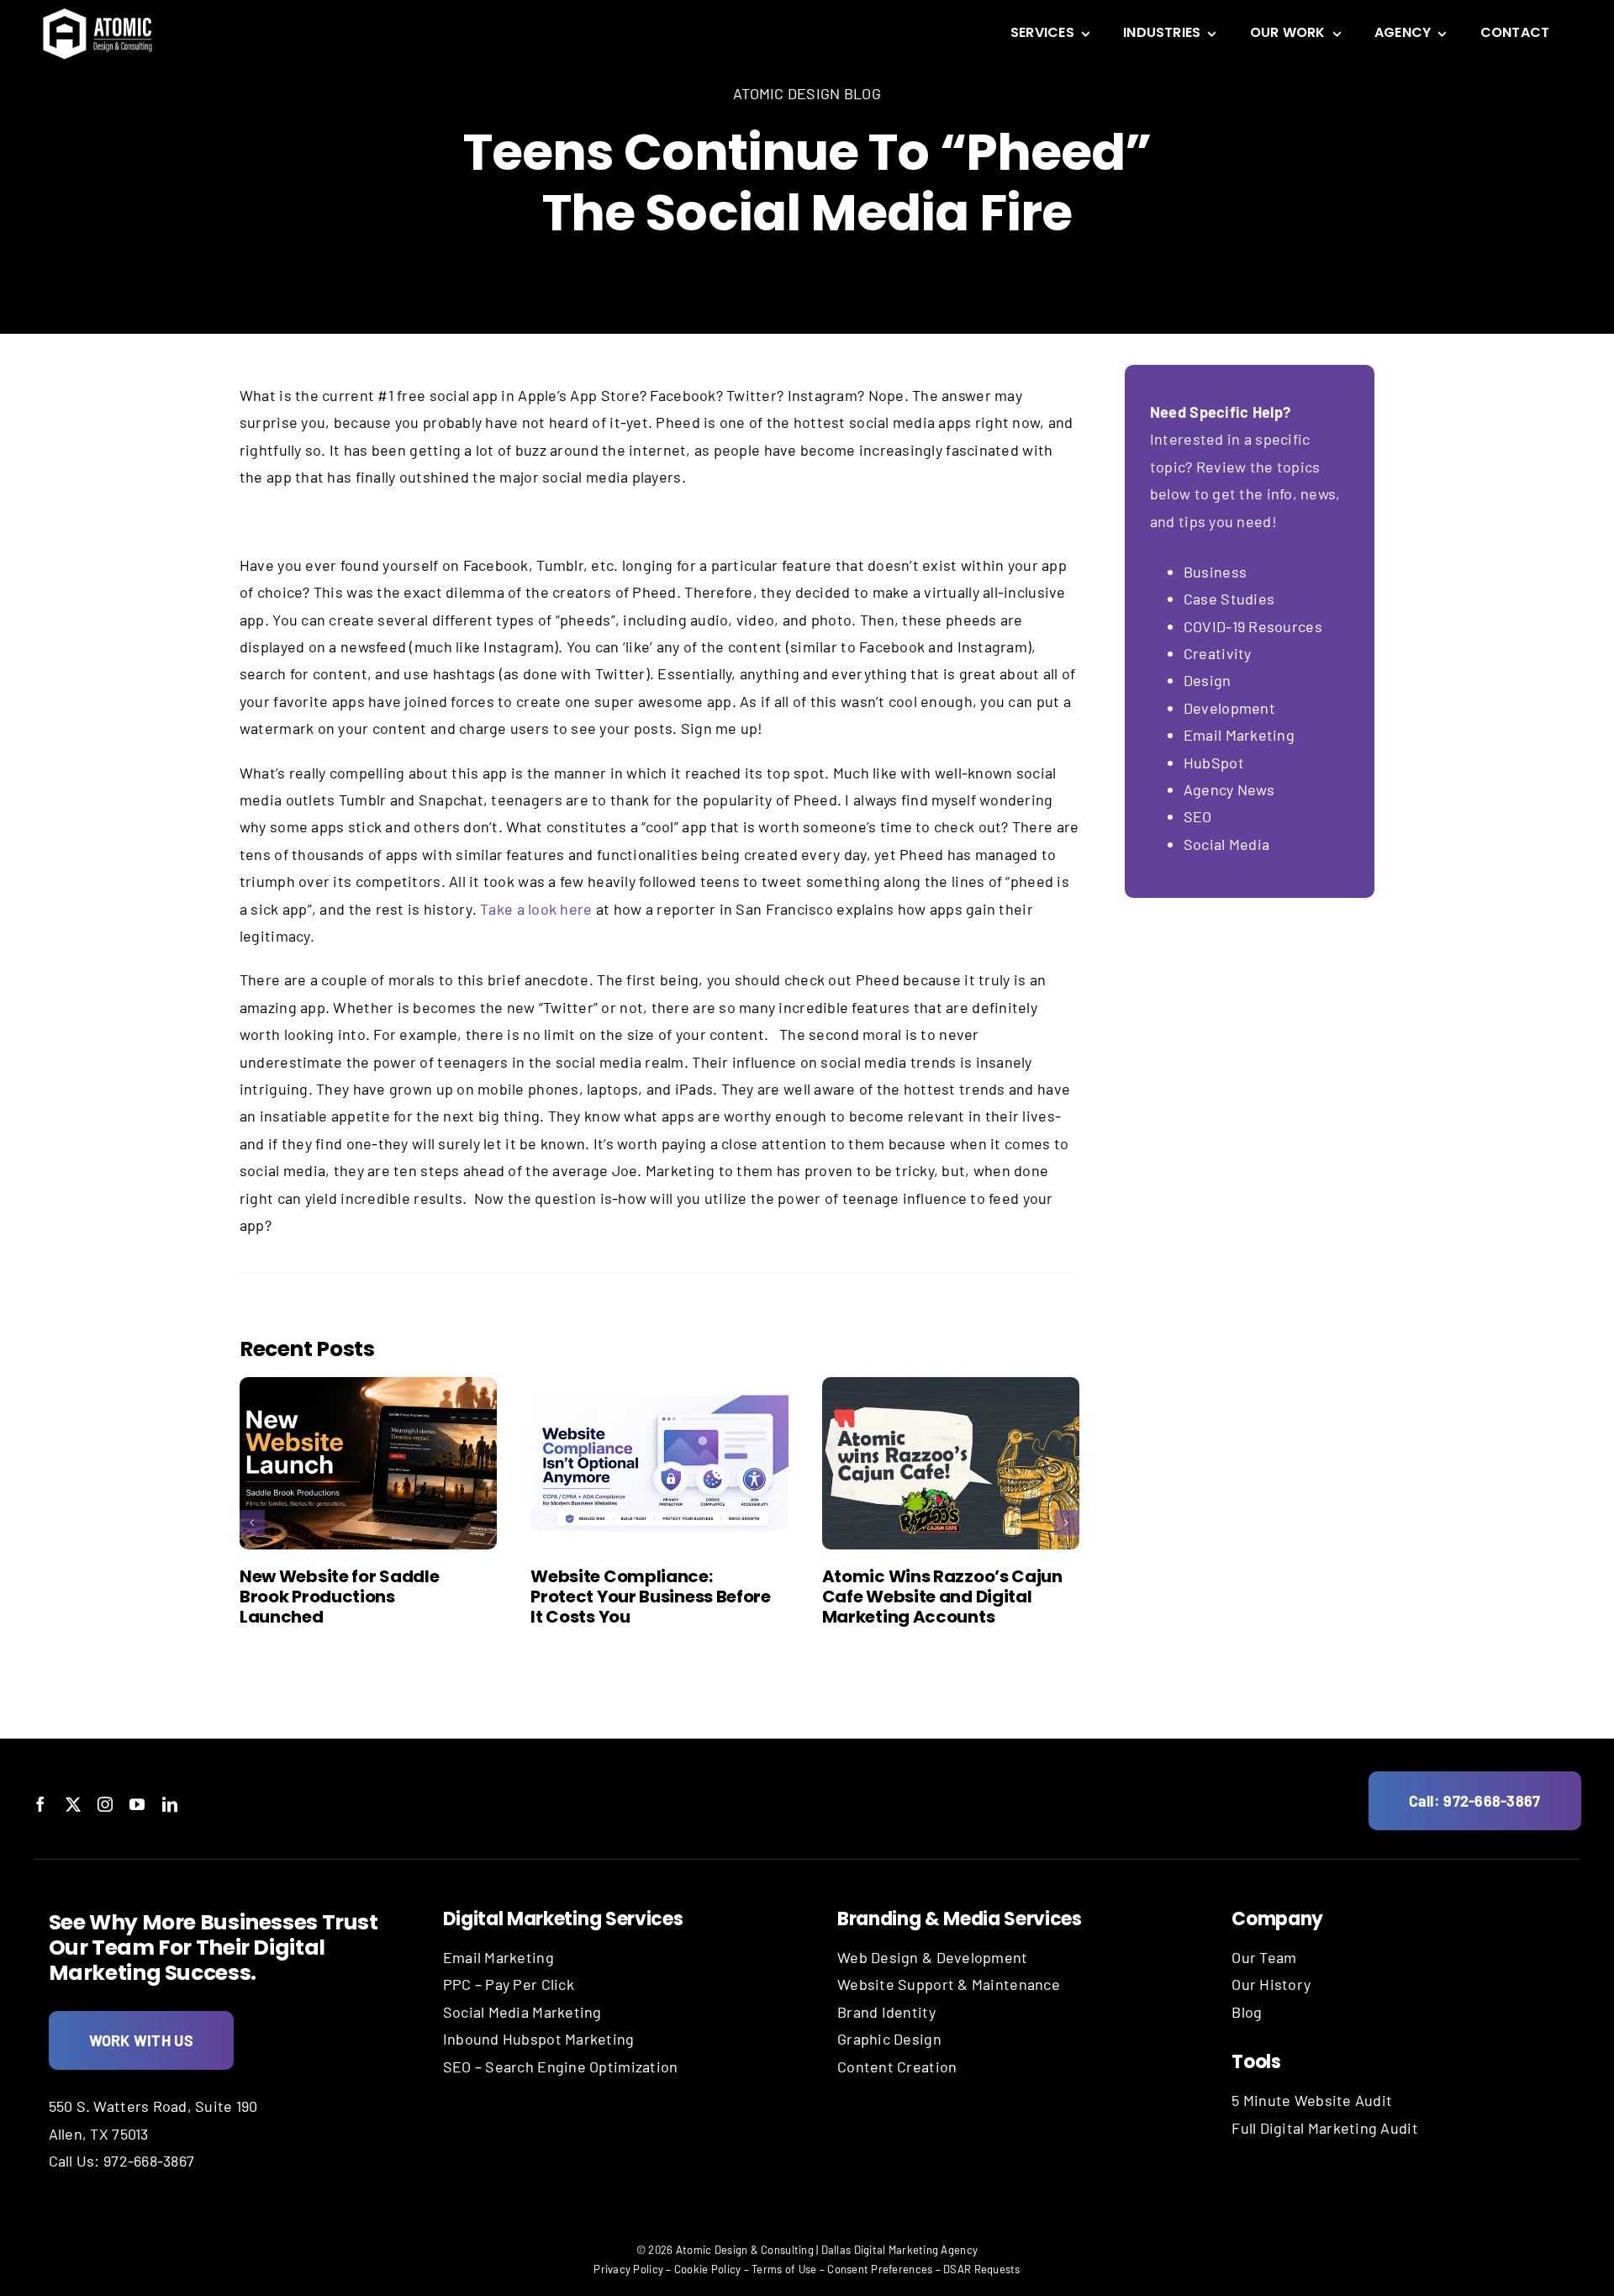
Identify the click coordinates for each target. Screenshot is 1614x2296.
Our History (1271, 1984)
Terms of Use (784, 2269)
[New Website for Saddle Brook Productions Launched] (368, 1463)
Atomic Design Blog (807, 93)
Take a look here (536, 909)
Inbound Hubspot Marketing (539, 2039)
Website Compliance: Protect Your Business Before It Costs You (651, 1597)
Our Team (1264, 1957)
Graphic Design (889, 2039)
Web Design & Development (932, 1957)
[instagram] (105, 1804)
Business (1217, 572)
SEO (1198, 816)
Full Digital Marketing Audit (1325, 2128)
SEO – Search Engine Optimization (561, 2066)
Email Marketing (1239, 735)
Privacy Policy (628, 2269)
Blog (1247, 2012)
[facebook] (40, 1804)
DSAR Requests (982, 2269)
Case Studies (1229, 599)
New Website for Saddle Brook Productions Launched (339, 1597)
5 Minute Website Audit (1312, 2100)
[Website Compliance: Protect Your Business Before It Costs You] (659, 1463)
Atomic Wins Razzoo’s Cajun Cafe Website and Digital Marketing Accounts (942, 1597)
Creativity (1218, 653)
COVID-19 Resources (1253, 626)
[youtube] (137, 1804)
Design (1208, 680)
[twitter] (73, 1804)
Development (1229, 708)
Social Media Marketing (522, 2012)
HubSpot (1214, 763)
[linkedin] (170, 1804)
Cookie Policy (708, 2269)
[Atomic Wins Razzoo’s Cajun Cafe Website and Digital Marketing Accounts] (951, 1463)
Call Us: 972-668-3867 (122, 2161)
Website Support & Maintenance (949, 1984)
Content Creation (897, 2066)
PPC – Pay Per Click (509, 1984)
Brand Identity (886, 2012)
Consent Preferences (880, 2269)
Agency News (1229, 789)
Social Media (1226, 844)
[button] (252, 1523)
